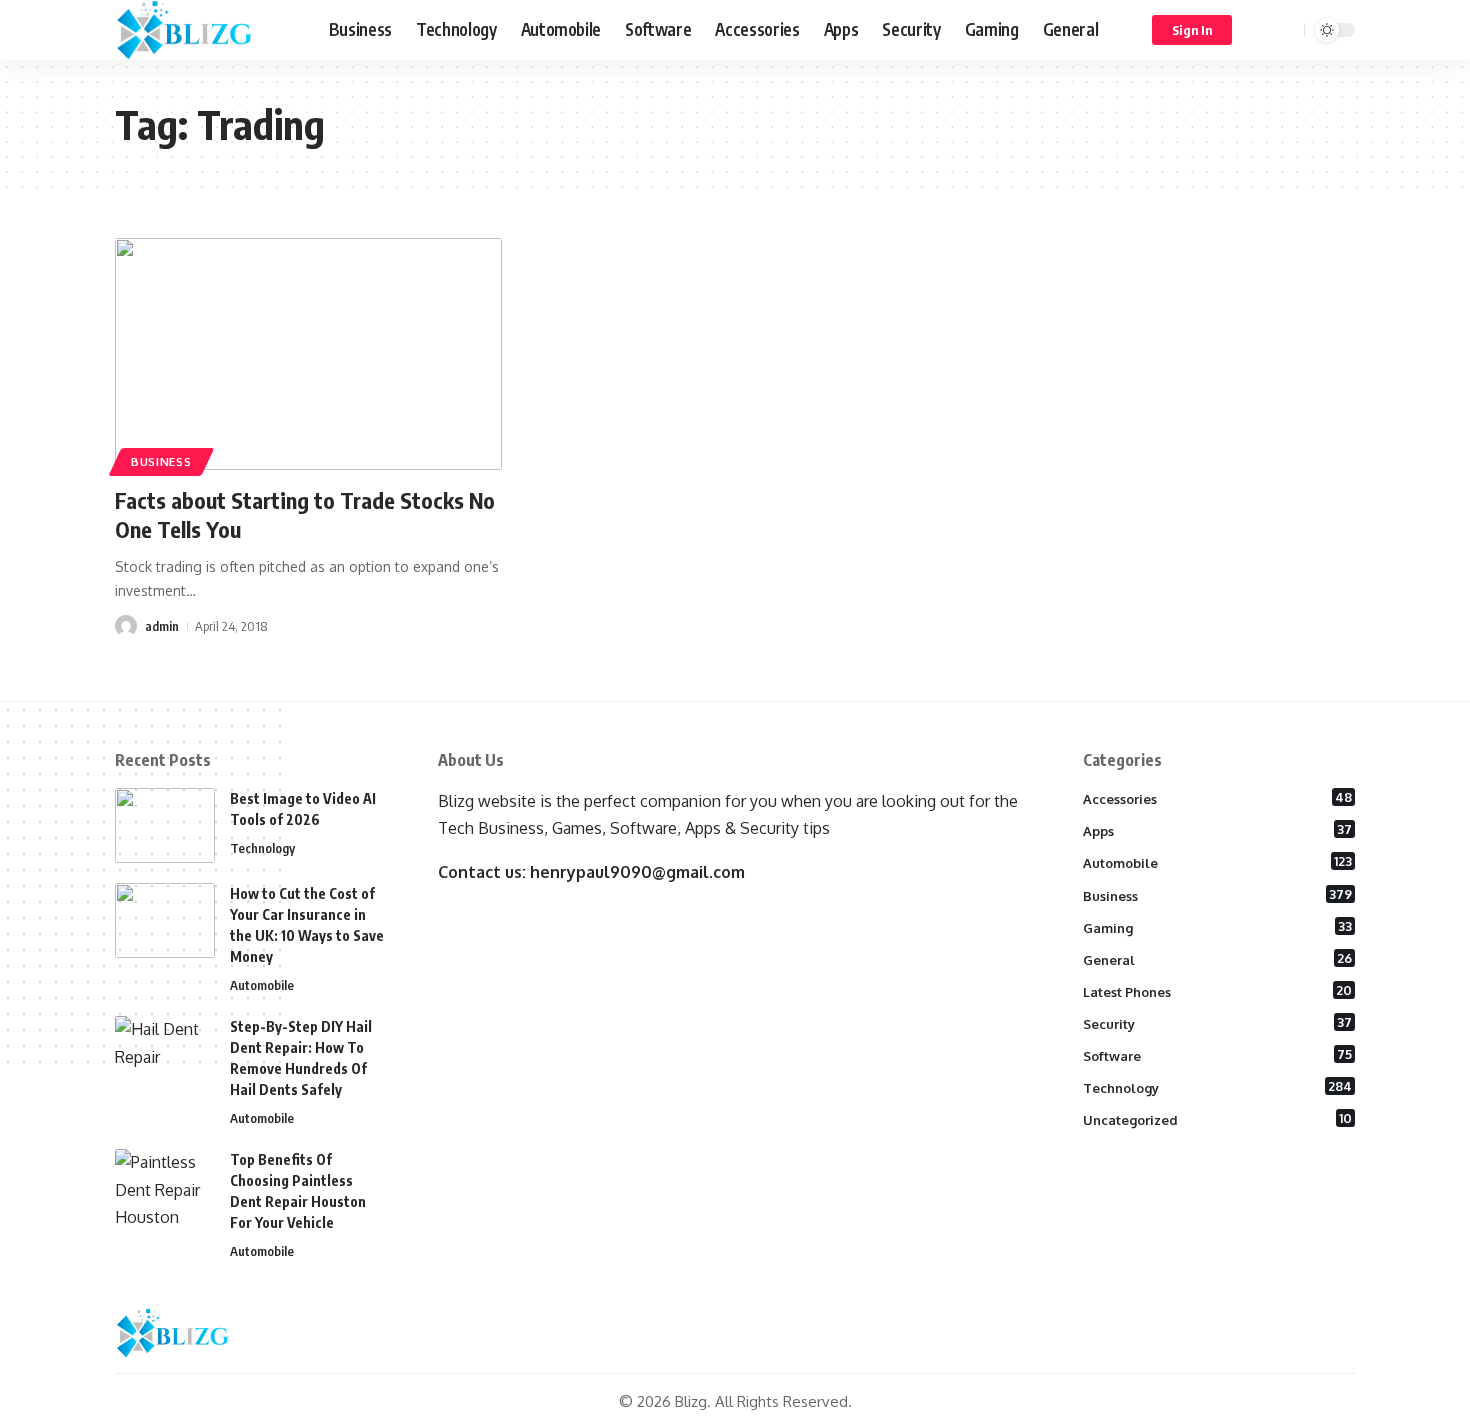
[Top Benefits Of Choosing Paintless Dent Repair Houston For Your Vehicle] (165, 1186)
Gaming (1218, 927)
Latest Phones (1218, 991)
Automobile (262, 985)
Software (1218, 1055)
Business (161, 461)
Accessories (1218, 798)
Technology (262, 848)
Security (1218, 1023)
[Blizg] (206, 30)
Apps (1218, 830)
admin (162, 626)
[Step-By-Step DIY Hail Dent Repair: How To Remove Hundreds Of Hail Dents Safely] (165, 1053)
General (1218, 959)
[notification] (1260, 30)
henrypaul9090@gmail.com (637, 872)
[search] (1286, 30)
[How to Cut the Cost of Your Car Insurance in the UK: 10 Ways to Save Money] (165, 920)
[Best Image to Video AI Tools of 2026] (165, 825)
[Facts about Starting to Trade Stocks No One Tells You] (308, 354)
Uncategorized (1218, 1119)
